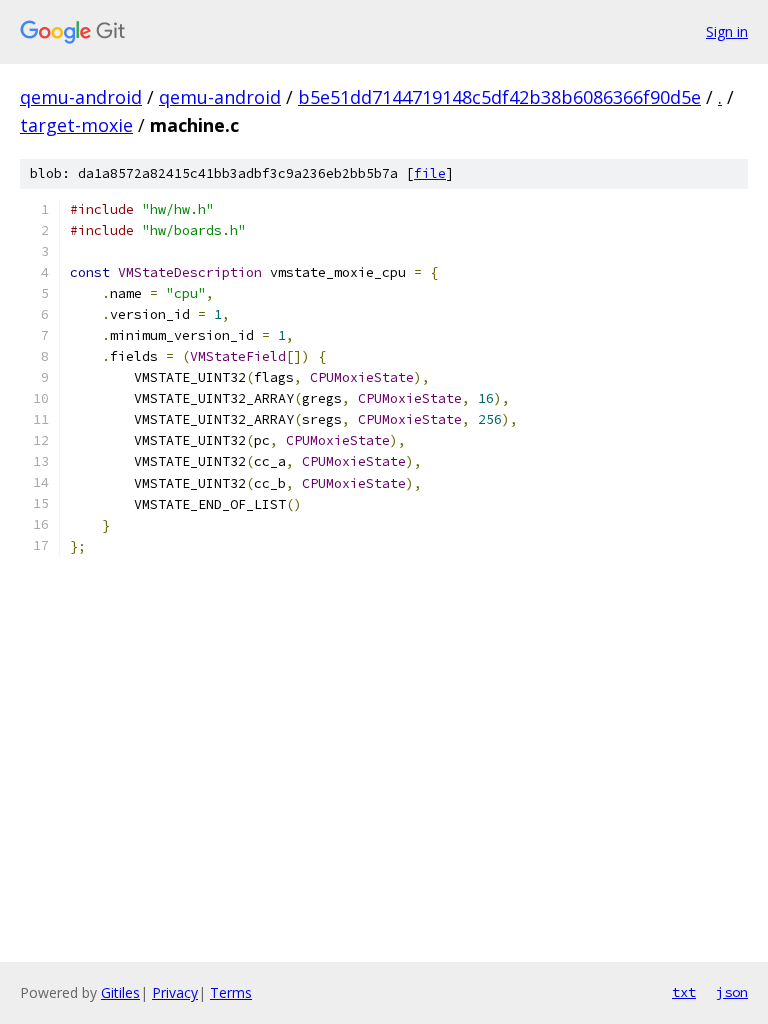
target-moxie (76, 125)
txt (684, 992)
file (430, 173)
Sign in (727, 31)
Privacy (175, 992)
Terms (231, 992)
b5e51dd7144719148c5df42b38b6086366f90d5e (499, 97)
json (732, 992)
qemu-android (81, 97)
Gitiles (120, 992)
